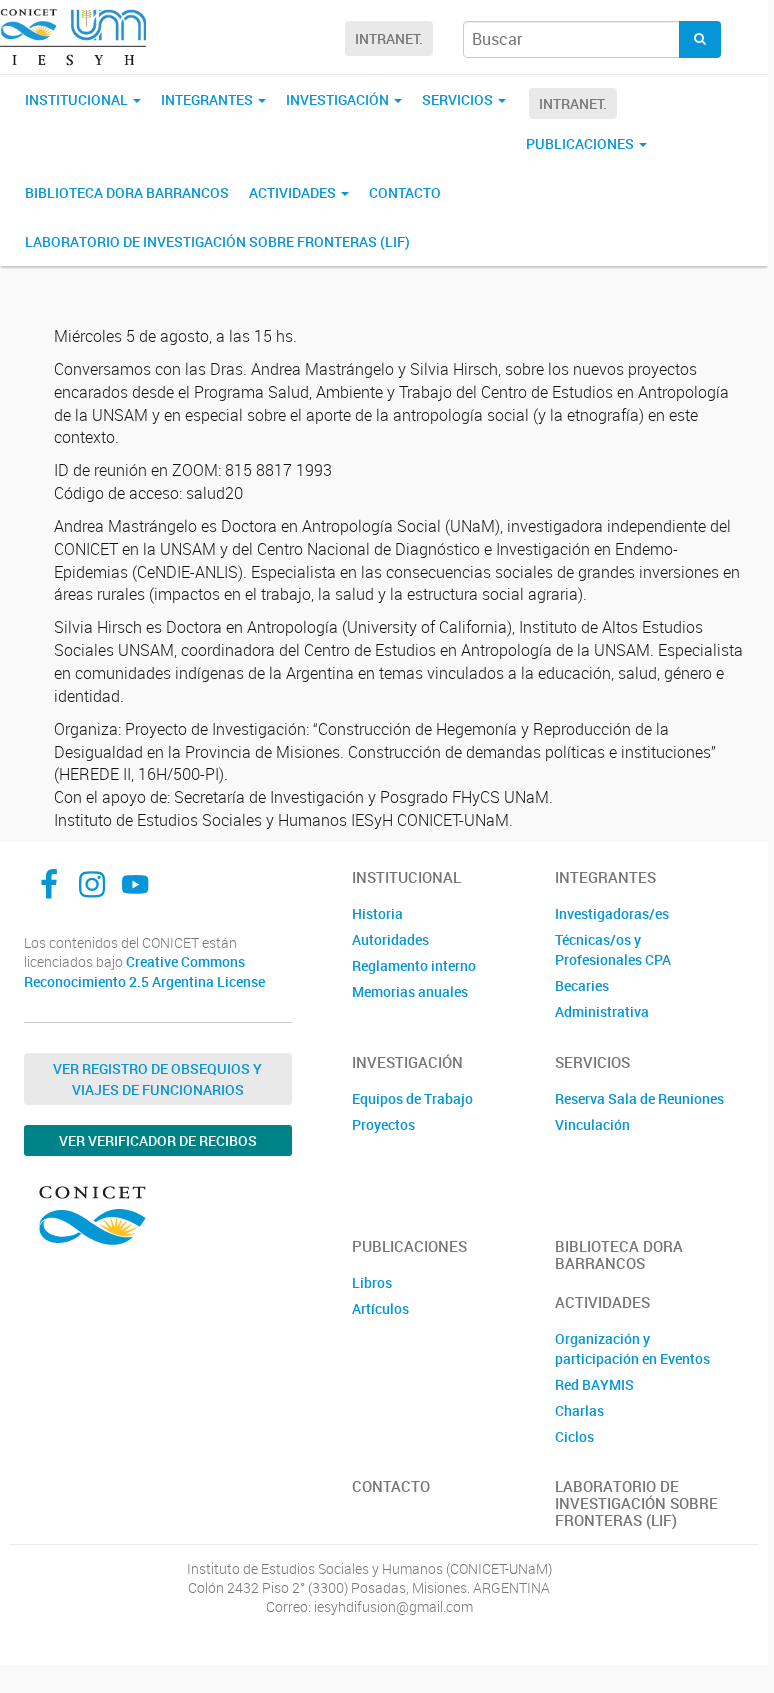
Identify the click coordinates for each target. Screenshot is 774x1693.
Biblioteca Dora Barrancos (127, 192)
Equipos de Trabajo (412, 1098)
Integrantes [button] (208, 99)
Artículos (380, 1308)
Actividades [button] (294, 192)
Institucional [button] (78, 99)
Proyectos (383, 1124)
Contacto (405, 192)
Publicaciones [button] (581, 143)
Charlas (579, 1410)
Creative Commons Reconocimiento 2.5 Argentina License (144, 971)
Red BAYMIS (594, 1384)
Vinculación (592, 1124)
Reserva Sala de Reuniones (639, 1098)
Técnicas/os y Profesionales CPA (613, 949)
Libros (372, 1282)
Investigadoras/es (612, 913)
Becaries (582, 985)
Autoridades (390, 939)
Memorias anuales (410, 991)
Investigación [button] (339, 99)
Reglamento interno (414, 965)
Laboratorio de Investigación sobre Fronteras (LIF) (217, 241)
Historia (377, 913)
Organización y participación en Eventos (632, 1348)
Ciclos (574, 1436)
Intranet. (389, 38)
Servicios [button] (459, 99)
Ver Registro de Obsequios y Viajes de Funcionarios (157, 1079)
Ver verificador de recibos (158, 1140)
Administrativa (602, 1011)
